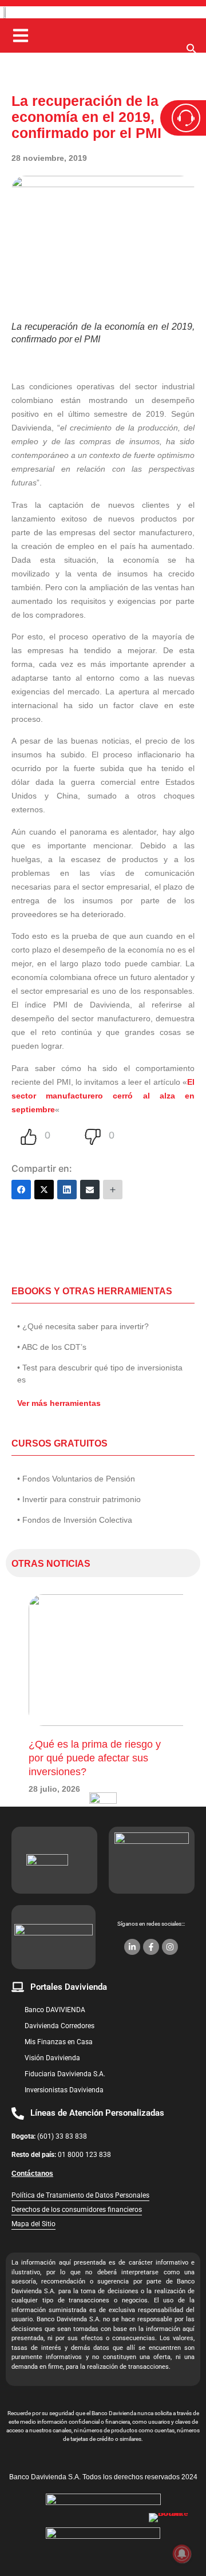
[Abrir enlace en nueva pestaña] (172, 2536)
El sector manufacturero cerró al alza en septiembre (103, 1096)
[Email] (90, 1190)
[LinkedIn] (67, 1190)
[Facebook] (21, 1190)
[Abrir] (21, 35)
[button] (192, 52)
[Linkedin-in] (132, 1947)
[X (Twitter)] (44, 1190)
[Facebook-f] (151, 1947)
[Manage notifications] (182, 2554)
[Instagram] (170, 1947)
